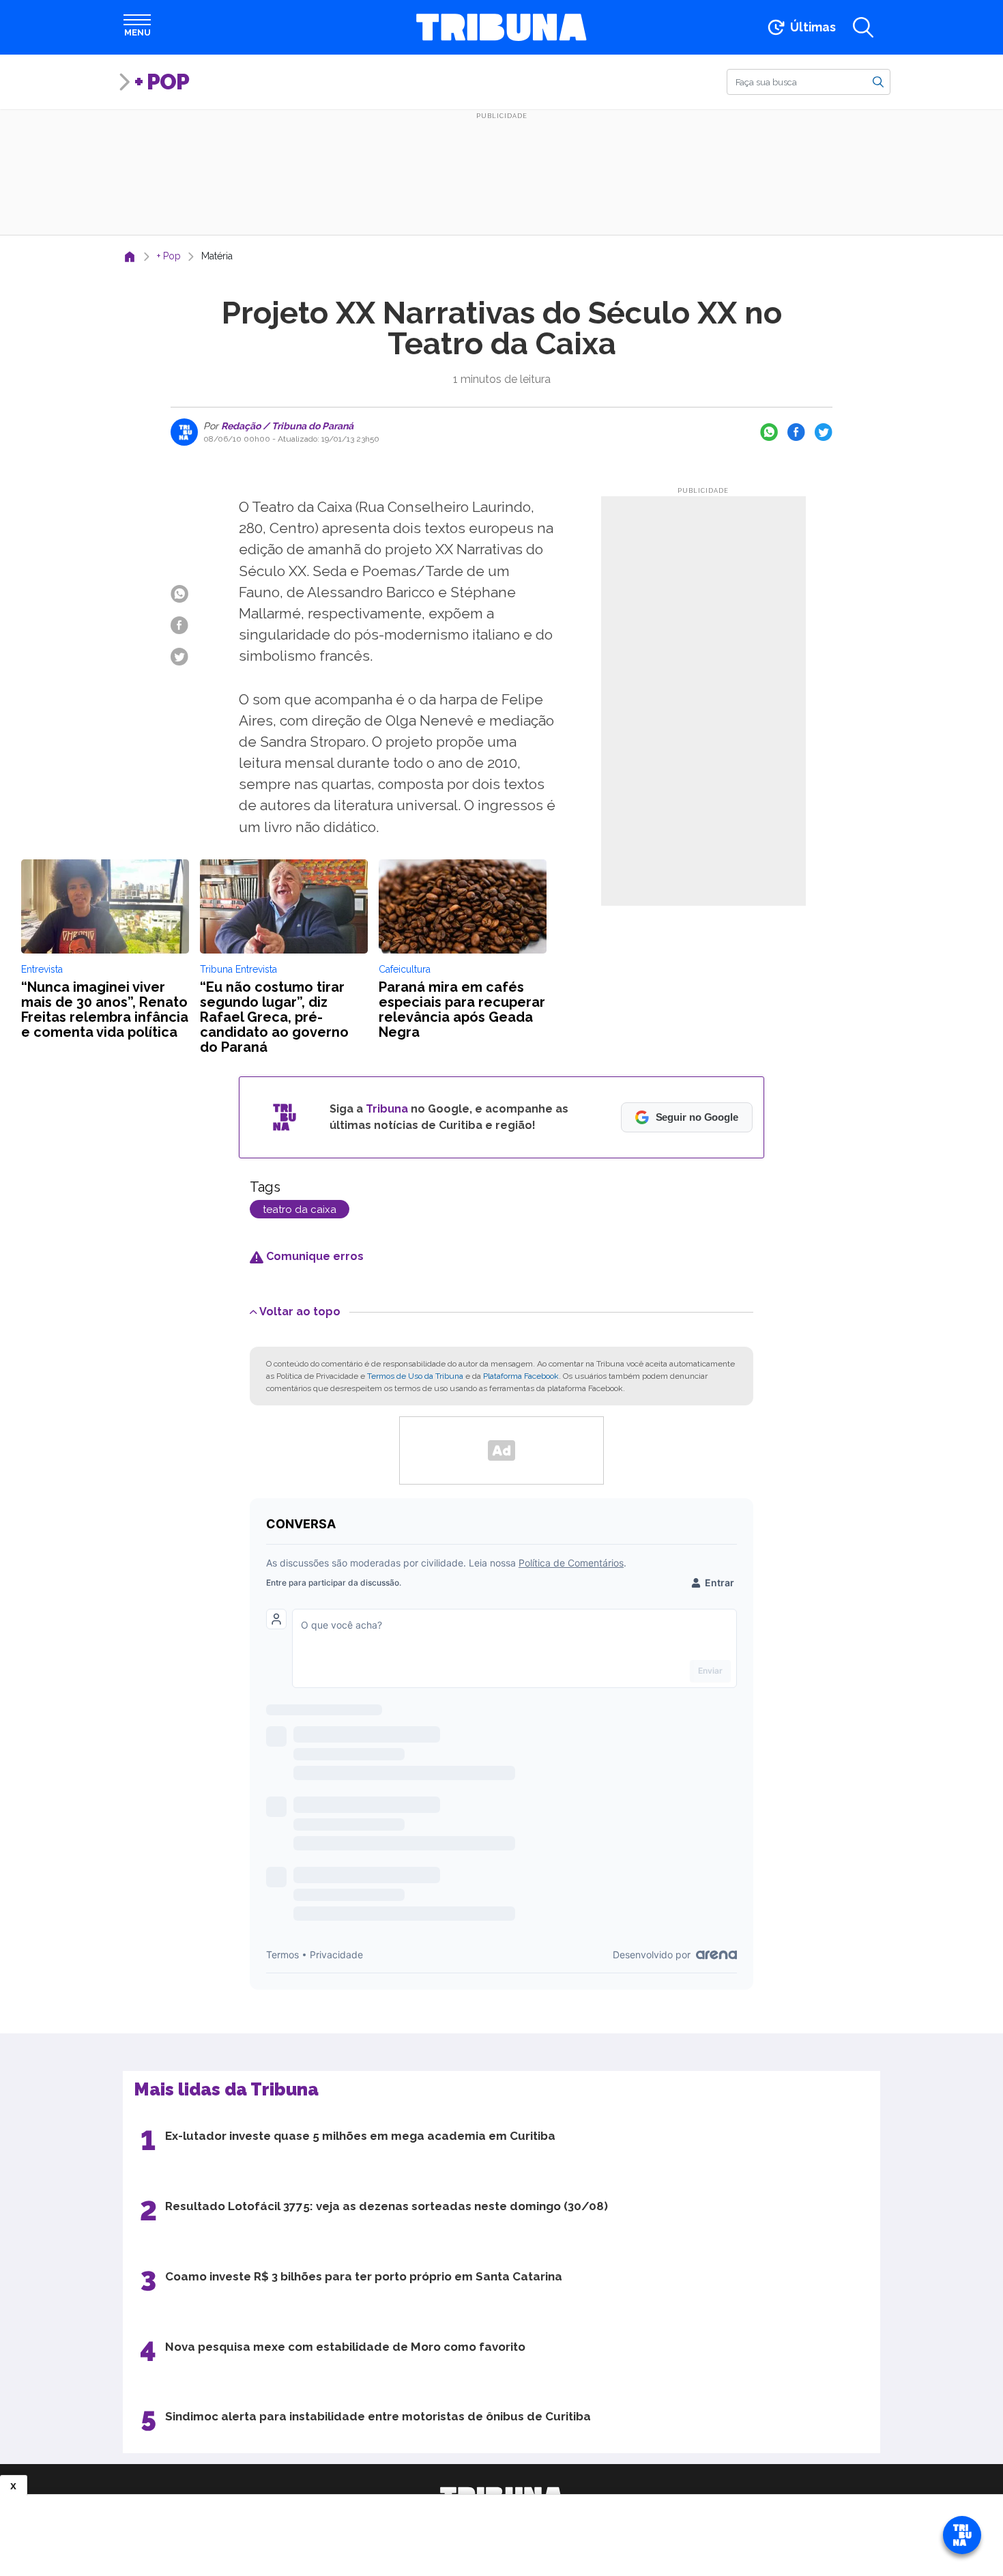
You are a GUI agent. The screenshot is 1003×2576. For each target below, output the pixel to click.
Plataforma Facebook (521, 1376)
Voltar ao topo (300, 1311)
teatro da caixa (300, 1210)
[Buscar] (878, 81)
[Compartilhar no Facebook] (796, 432)
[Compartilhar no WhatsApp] (769, 432)
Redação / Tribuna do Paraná (286, 426)
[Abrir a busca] (863, 27)
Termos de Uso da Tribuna (415, 1376)
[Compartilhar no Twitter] (824, 432)
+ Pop (162, 82)
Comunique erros (314, 1256)
